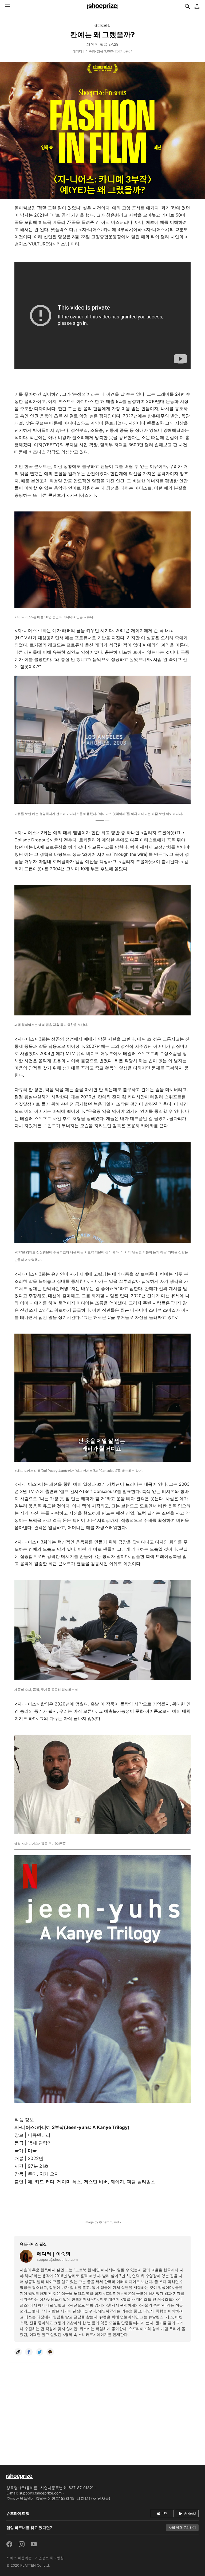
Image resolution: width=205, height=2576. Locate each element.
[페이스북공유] (29, 2352)
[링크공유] (18, 2352)
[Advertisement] (102, 2415)
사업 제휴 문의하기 (182, 2527)
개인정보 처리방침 (49, 2558)
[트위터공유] (40, 2352)
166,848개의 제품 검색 (187, 6)
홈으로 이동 (102, 6)
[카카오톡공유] (50, 2352)
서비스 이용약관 (19, 2558)
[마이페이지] (197, 6)
